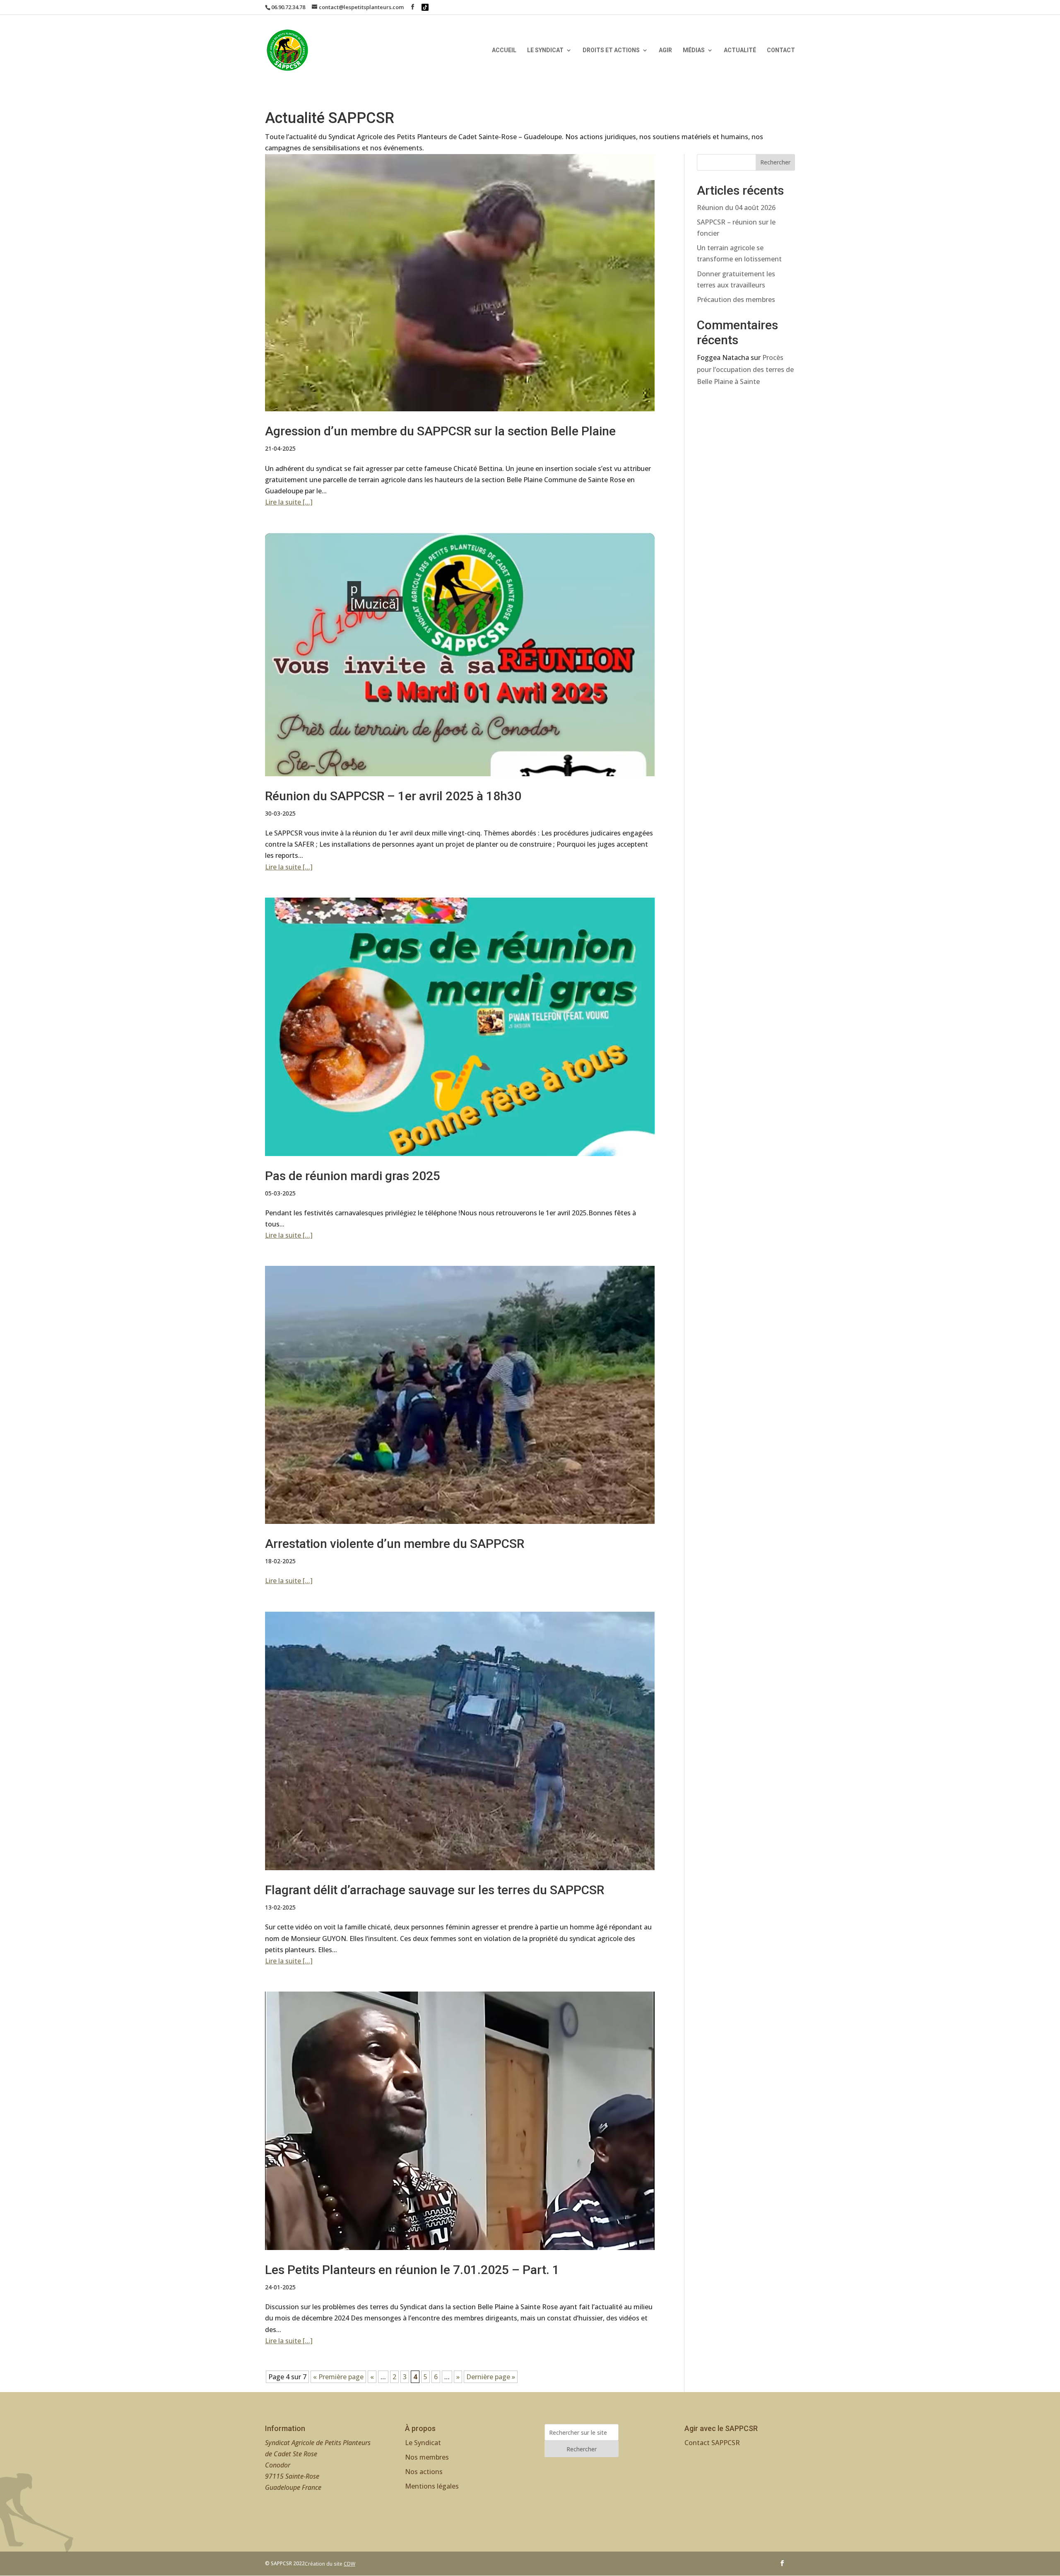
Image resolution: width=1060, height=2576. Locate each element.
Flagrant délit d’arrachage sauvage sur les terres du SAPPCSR (435, 1890)
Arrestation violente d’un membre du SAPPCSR (395, 1544)
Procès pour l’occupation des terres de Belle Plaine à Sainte (745, 369)
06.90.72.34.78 (288, 7)
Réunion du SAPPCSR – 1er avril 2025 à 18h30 (393, 796)
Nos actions (424, 2472)
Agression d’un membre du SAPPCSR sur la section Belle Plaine (440, 431)
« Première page (338, 2377)
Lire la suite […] (289, 502)
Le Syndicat (545, 50)
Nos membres (427, 2457)
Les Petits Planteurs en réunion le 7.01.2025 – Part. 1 (412, 2270)
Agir (665, 50)
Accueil (504, 50)
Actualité (740, 50)
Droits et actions (611, 50)
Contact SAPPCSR (712, 2443)
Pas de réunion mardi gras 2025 (353, 1176)
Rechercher (775, 162)
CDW (349, 2564)
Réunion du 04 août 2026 (736, 208)
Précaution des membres (736, 299)
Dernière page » (491, 2377)
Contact (781, 50)
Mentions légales (432, 2486)
